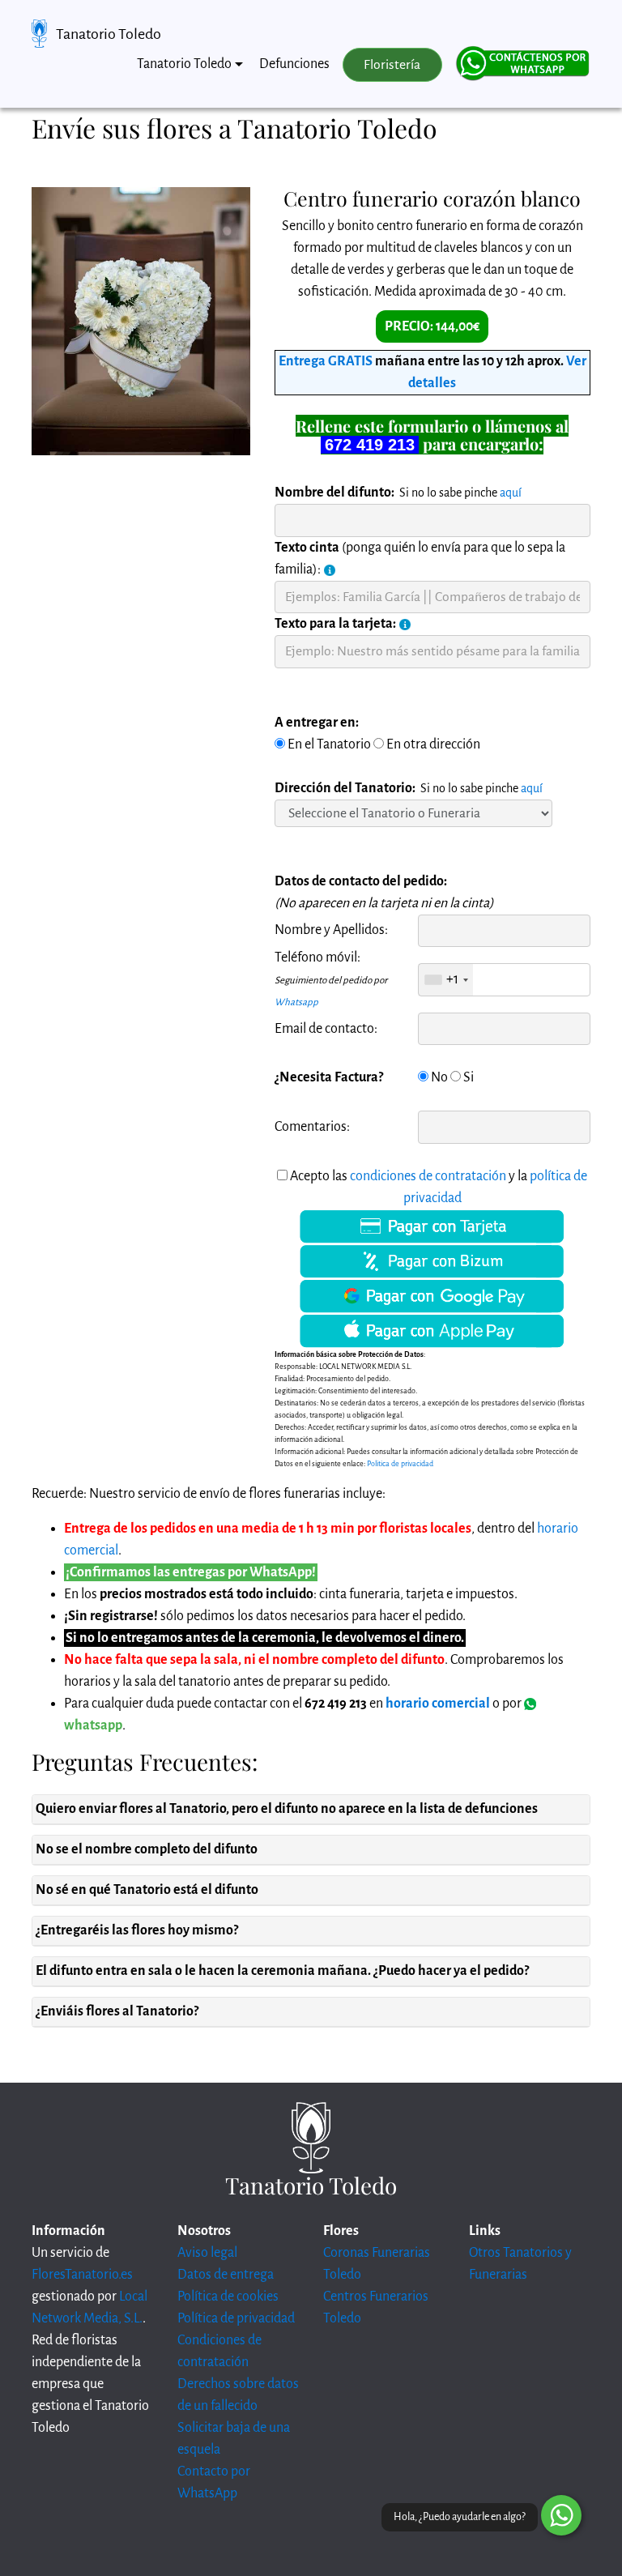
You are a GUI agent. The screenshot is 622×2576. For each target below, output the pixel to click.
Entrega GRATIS (326, 361)
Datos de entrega (226, 2275)
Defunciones (294, 64)
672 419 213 (370, 445)
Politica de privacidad (400, 1464)
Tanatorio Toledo (109, 34)
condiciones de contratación (428, 1176)
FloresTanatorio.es (82, 2275)
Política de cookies (228, 2297)
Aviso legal (207, 2253)
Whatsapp (296, 1002)
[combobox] (446, 979)
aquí (511, 493)
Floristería (392, 65)
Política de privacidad (236, 2318)
